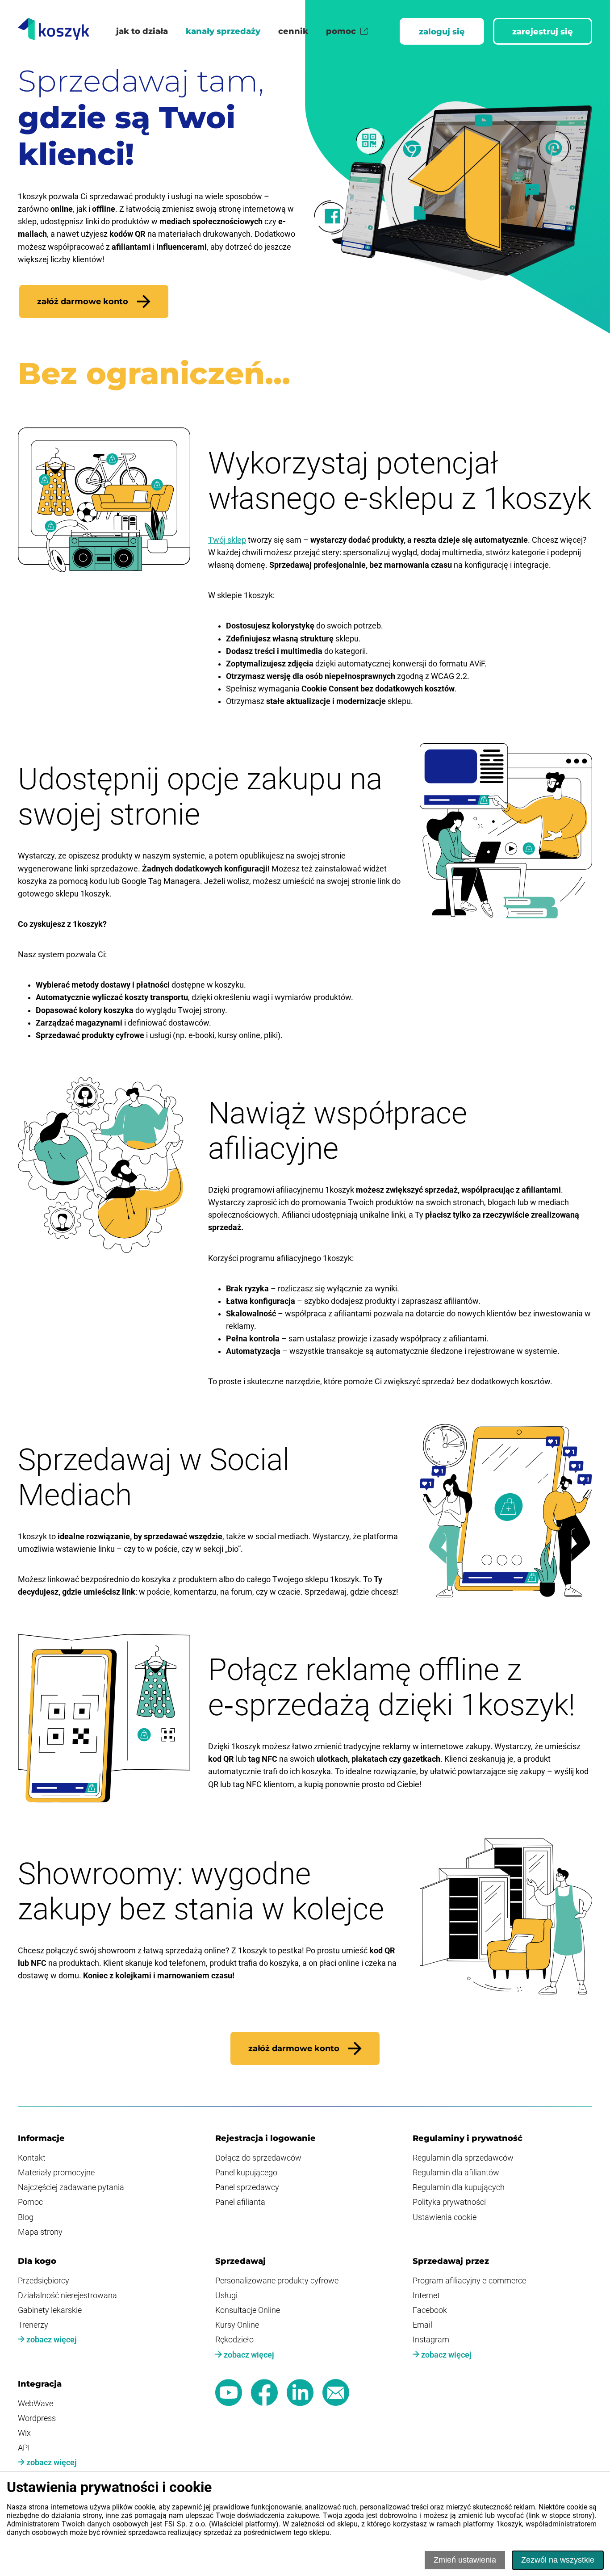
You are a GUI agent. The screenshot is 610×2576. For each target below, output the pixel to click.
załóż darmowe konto (83, 302)
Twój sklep (227, 540)
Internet (426, 2295)
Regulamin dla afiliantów (456, 2173)
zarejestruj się (543, 31)
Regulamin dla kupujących (459, 2187)
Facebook (430, 2310)
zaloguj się (442, 31)
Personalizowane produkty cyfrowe (277, 2281)
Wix (24, 2433)
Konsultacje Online (248, 2310)
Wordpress (37, 2418)
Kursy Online (237, 2325)
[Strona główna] (54, 31)
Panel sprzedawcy (247, 2187)
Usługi (226, 2295)
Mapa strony (40, 2232)
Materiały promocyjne (56, 2173)
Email (422, 2325)
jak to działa (142, 31)
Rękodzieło (234, 2340)
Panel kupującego (246, 2173)
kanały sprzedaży (223, 31)
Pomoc (30, 2202)
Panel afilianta (240, 2202)
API (24, 2448)
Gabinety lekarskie (50, 2310)
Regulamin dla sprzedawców (463, 2158)
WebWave (36, 2404)
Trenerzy (33, 2325)
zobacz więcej (51, 2340)
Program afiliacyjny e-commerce (469, 2281)
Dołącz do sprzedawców (258, 2158)
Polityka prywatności (449, 2202)
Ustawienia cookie (445, 2217)
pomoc (341, 31)
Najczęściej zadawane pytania (71, 2187)
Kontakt (32, 2158)
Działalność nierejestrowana (67, 2295)
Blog (26, 2217)
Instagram (431, 2340)
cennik (293, 31)
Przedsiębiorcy (44, 2281)
